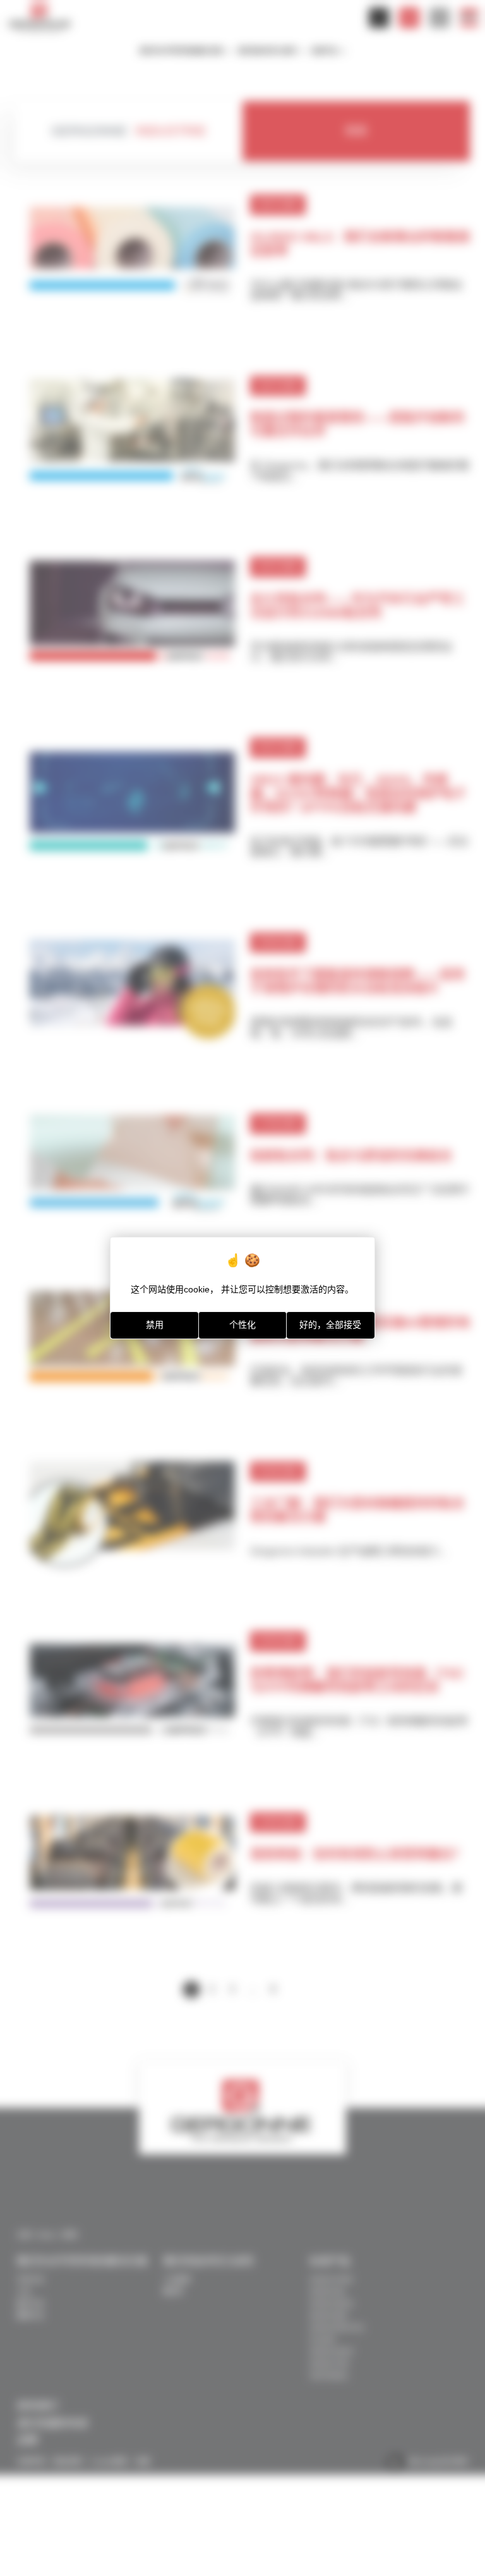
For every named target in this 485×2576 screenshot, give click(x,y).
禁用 (155, 1325)
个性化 (242, 1325)
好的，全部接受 (330, 1325)
